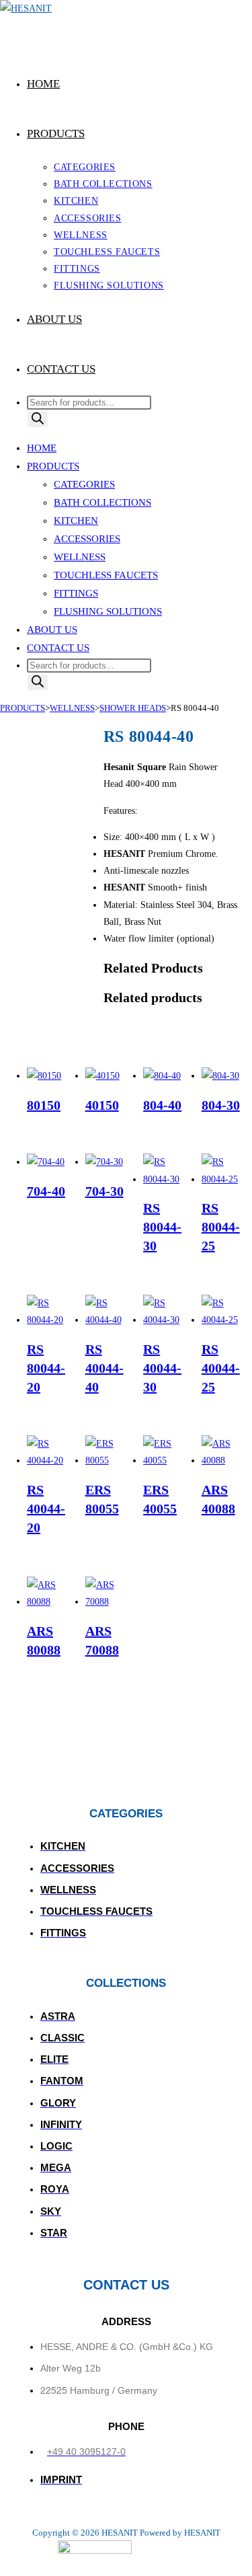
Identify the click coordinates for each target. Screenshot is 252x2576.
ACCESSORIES (87, 539)
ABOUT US (52, 630)
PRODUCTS (53, 466)
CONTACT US (58, 648)
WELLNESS (80, 557)
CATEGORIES (84, 484)
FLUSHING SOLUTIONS (108, 611)
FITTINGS (76, 593)
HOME (42, 448)
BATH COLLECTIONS (102, 502)
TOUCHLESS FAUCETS (106, 575)
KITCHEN (76, 521)
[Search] (38, 419)
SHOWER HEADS (133, 708)
